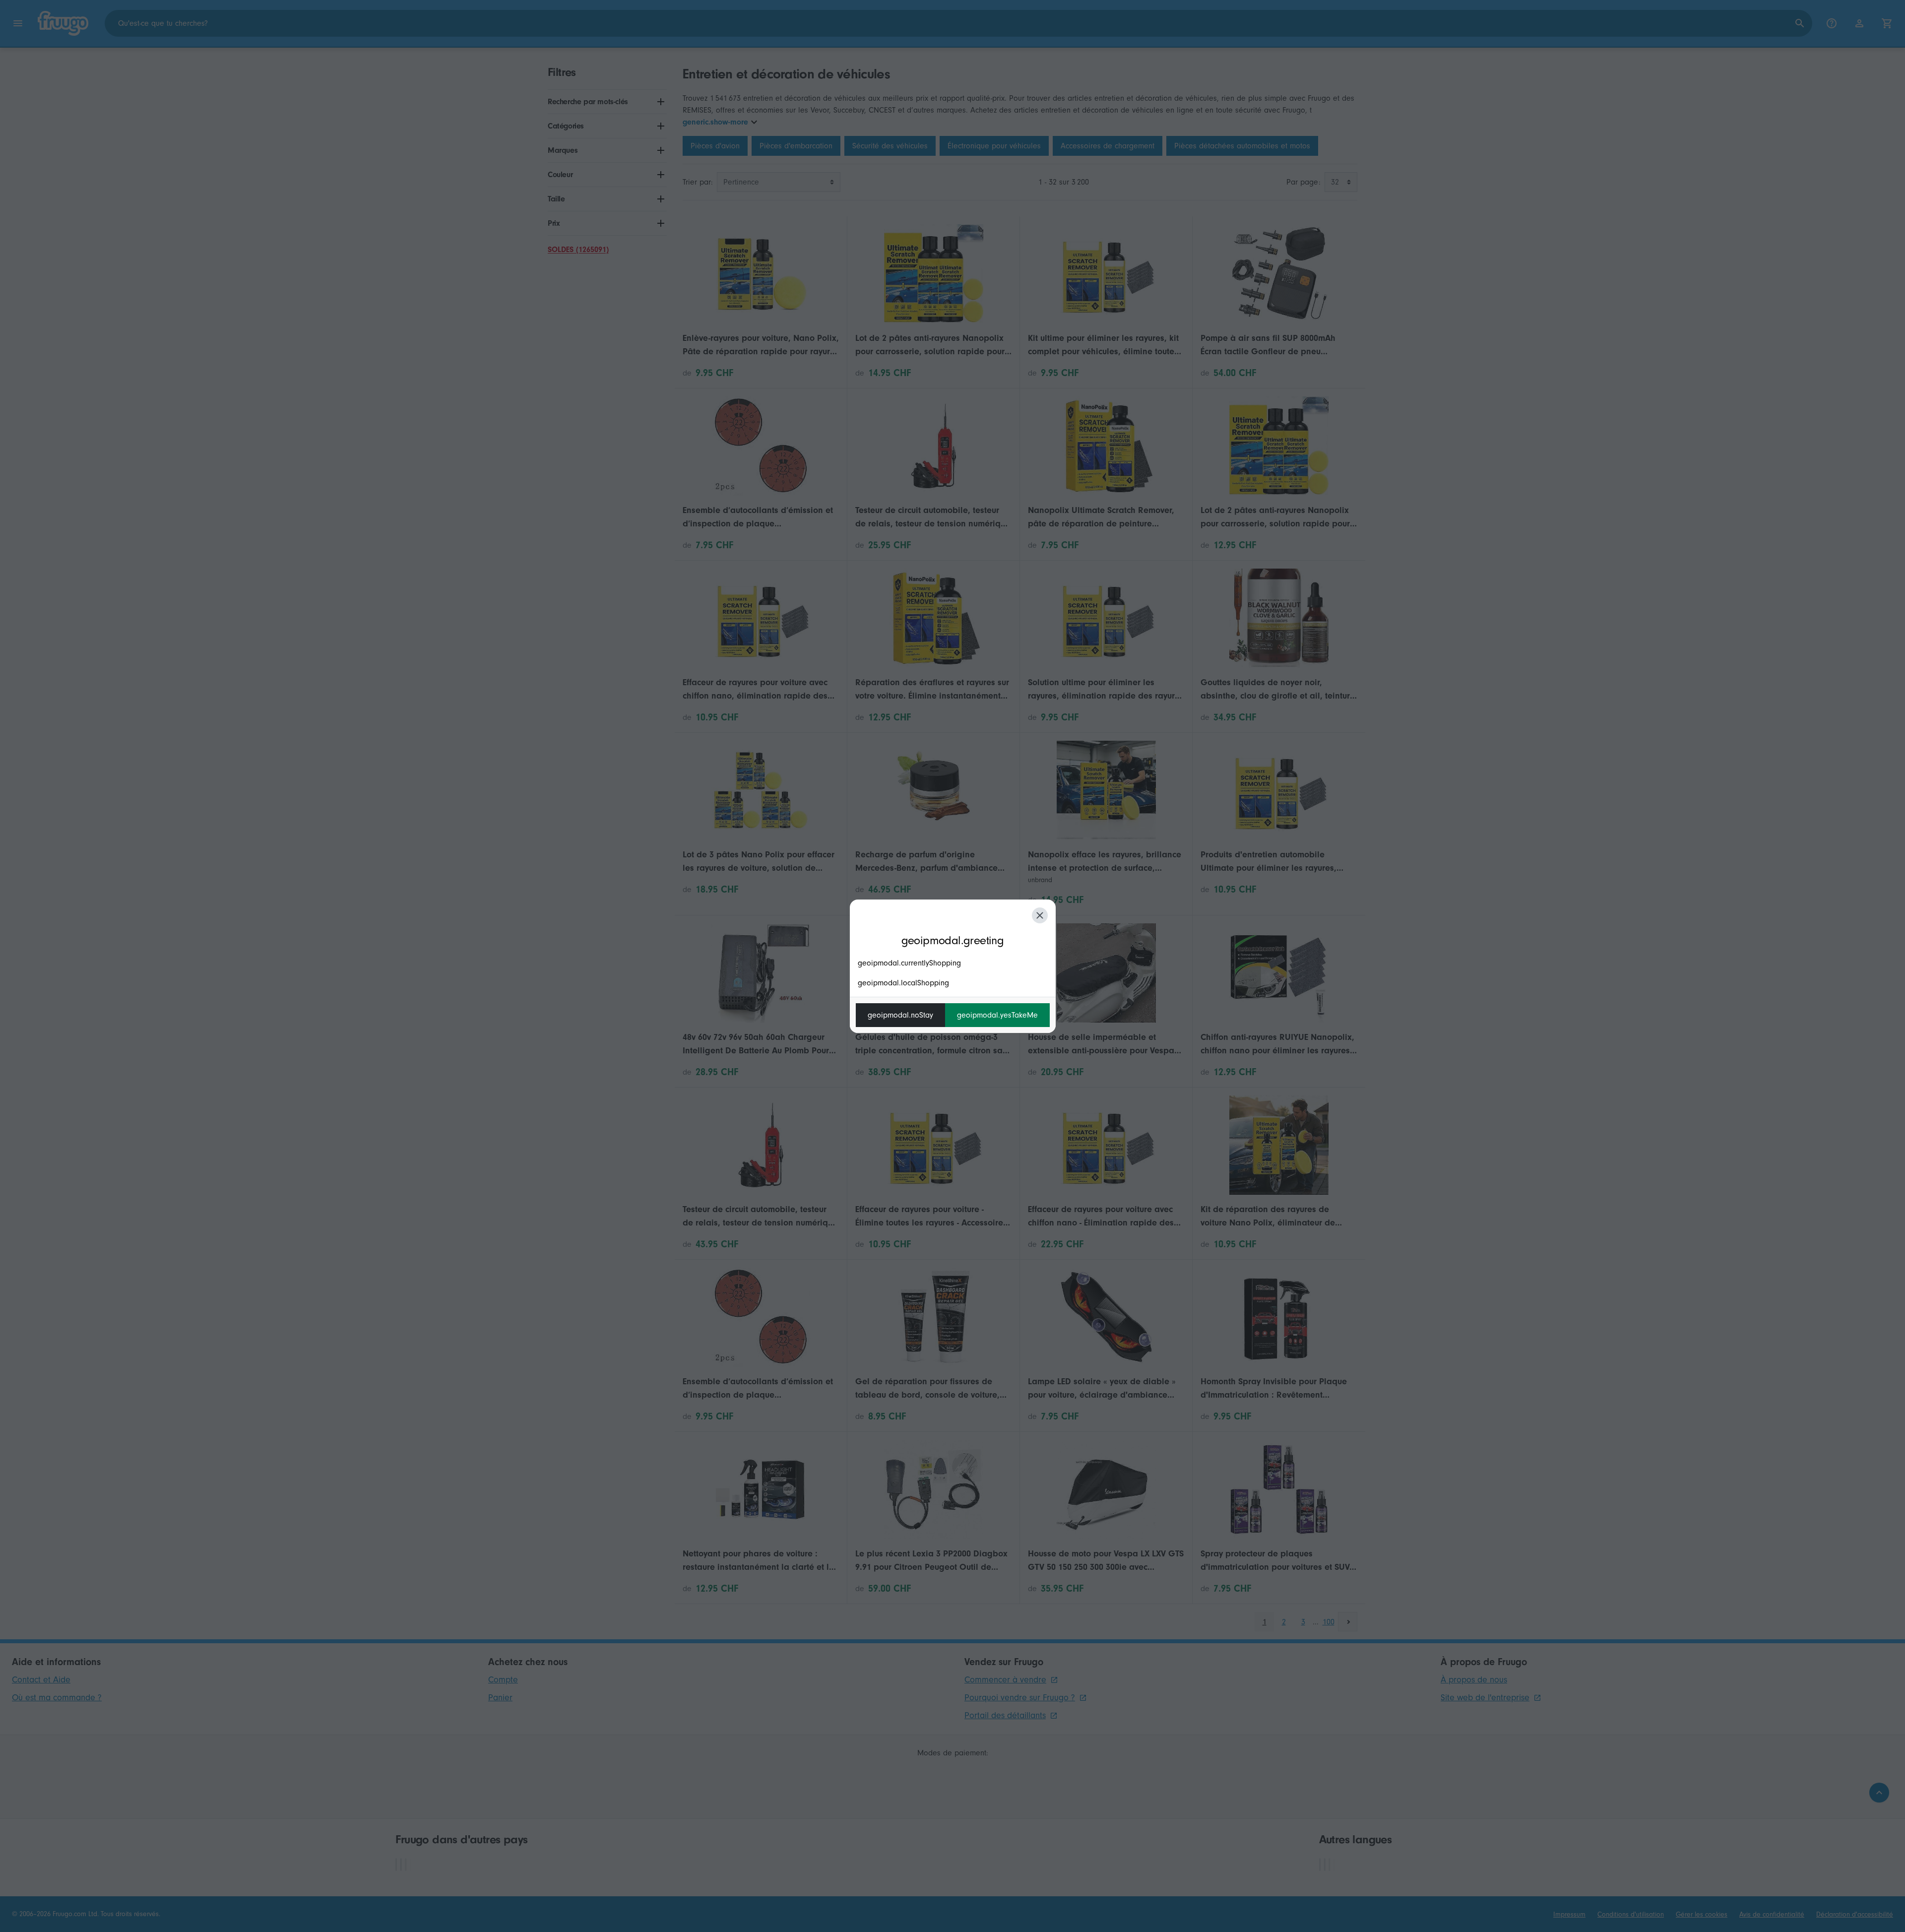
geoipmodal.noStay (900, 1015)
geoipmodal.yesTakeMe (997, 1015)
